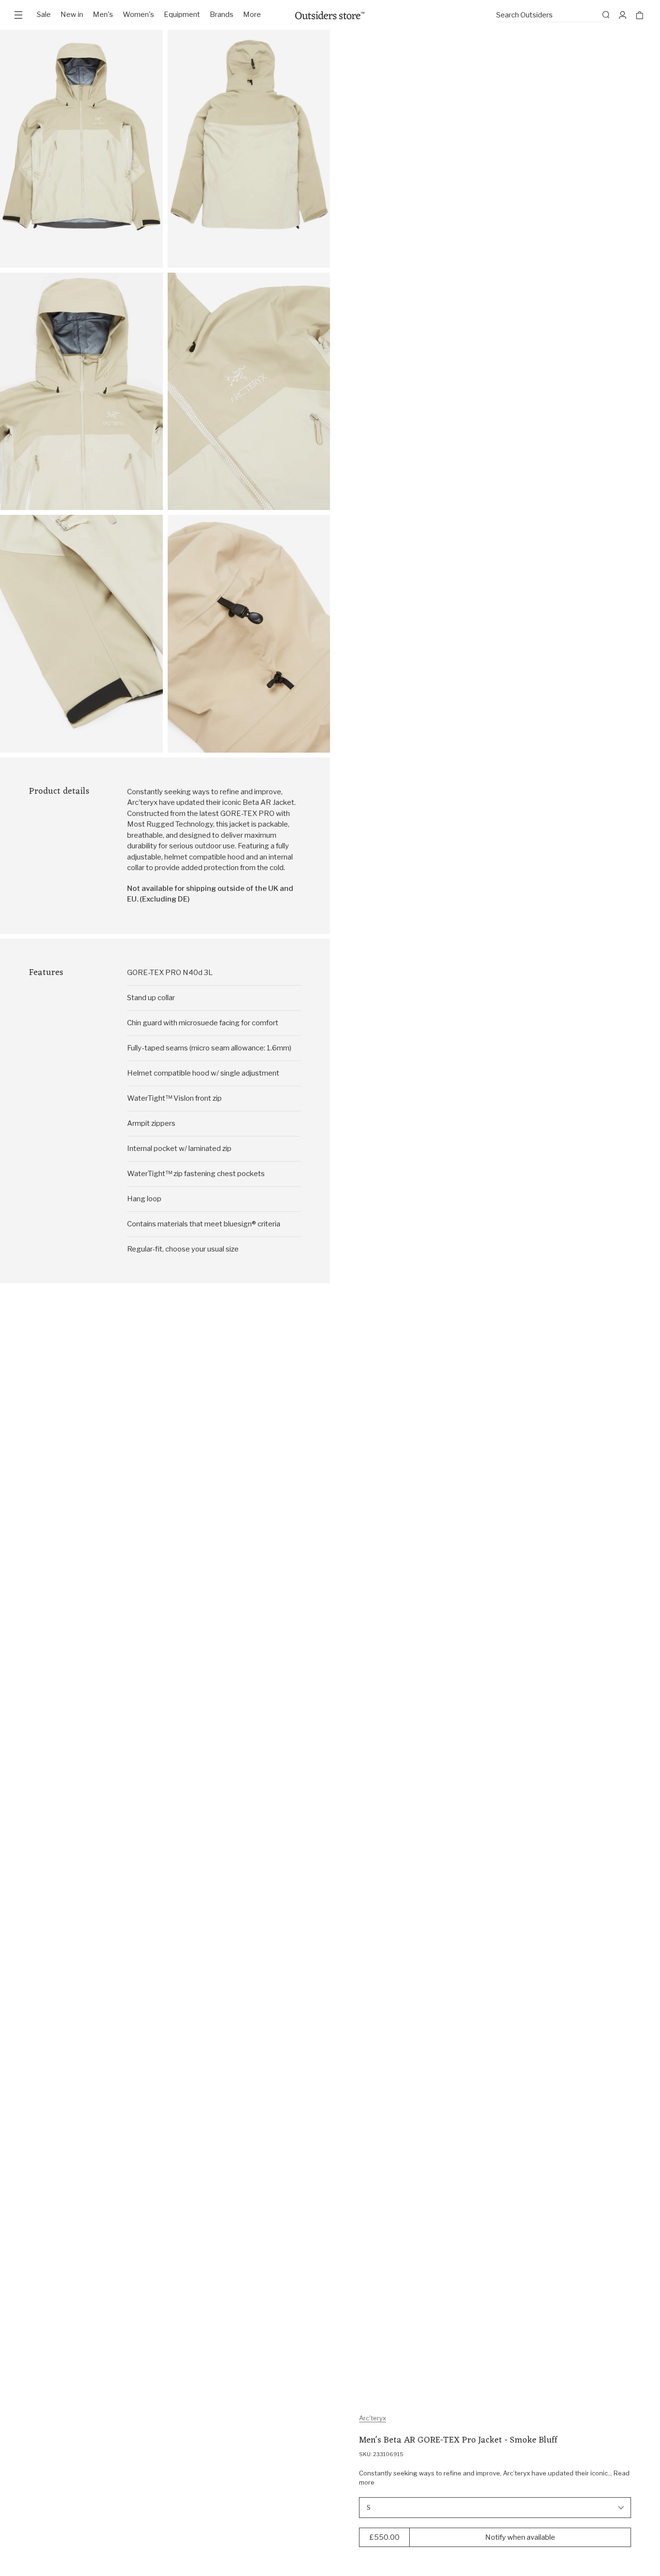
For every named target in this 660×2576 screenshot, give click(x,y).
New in (72, 15)
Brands (222, 15)
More (252, 15)
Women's (138, 15)
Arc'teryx (373, 2418)
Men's (103, 15)
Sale (44, 15)
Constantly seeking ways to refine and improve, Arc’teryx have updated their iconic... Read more (494, 2478)
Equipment (182, 15)
